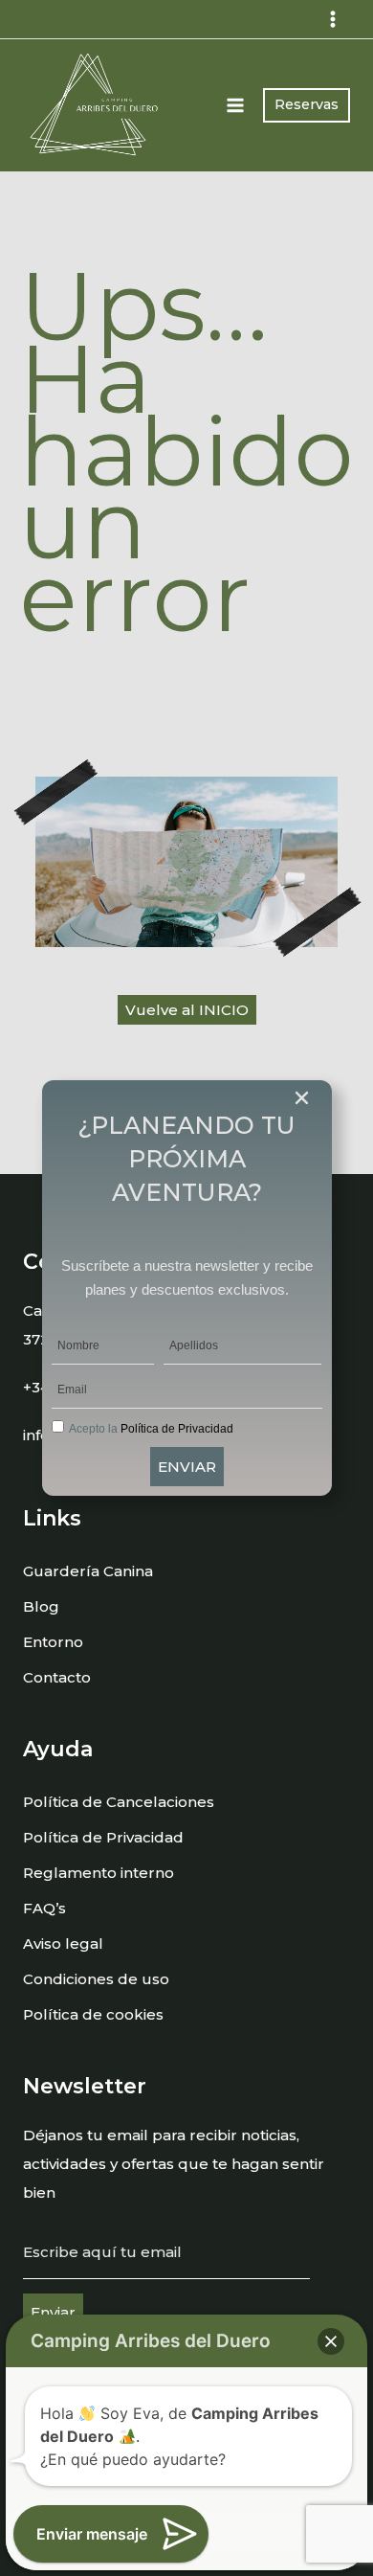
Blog (41, 1606)
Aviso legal (63, 1943)
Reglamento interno (99, 1873)
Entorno (53, 1642)
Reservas (307, 104)
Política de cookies (93, 2014)
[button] (331, 2341)
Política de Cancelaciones (119, 1802)
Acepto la (151, 1429)
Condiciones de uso (96, 1979)
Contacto (57, 1677)
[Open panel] (332, 19)
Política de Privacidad (103, 1837)
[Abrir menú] (236, 105)
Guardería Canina (88, 1571)
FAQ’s (44, 1908)
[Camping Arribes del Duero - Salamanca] (95, 105)
